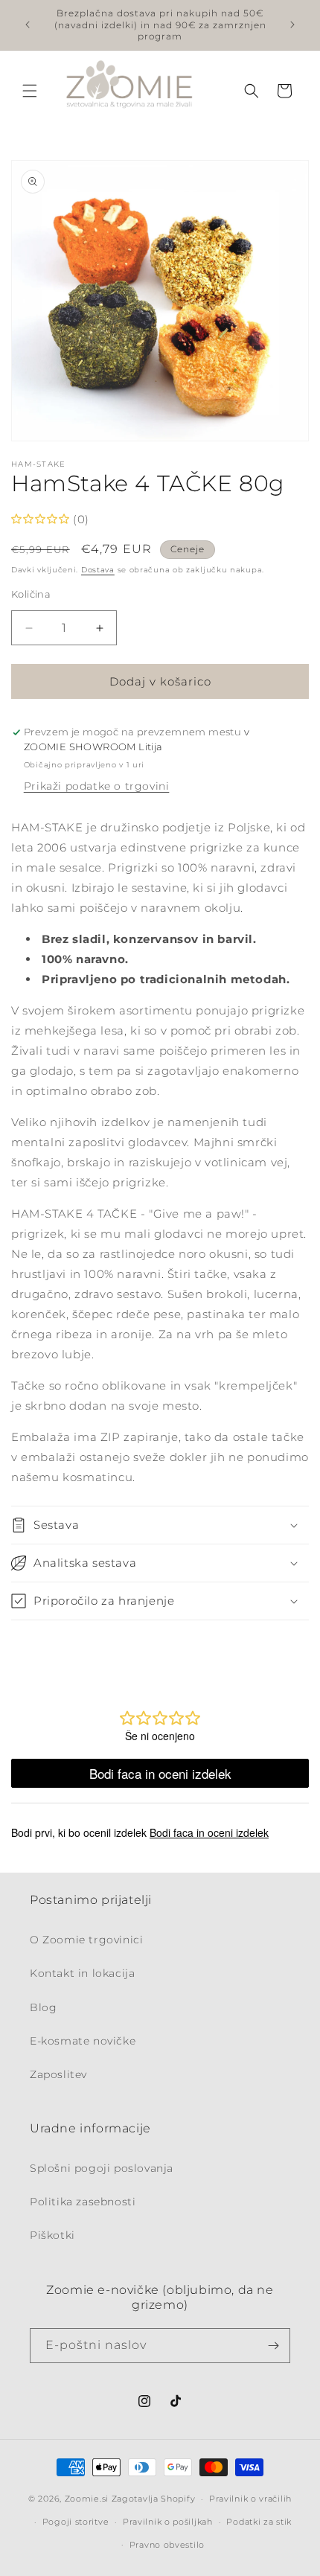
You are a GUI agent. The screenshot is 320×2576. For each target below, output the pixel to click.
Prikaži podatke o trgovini (97, 786)
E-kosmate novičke (83, 2041)
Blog (43, 2007)
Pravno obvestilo (167, 2545)
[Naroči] (273, 2346)
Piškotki (52, 2235)
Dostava (98, 570)
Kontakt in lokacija (82, 1973)
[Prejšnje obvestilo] (28, 25)
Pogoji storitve (76, 2522)
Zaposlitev (58, 2074)
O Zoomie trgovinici (86, 1940)
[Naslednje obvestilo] (292, 25)
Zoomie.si (87, 2499)
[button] (30, 91)
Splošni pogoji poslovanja (102, 2168)
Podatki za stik (259, 2522)
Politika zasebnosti (83, 2202)
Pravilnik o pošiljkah (168, 2522)
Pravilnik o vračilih (250, 2499)
